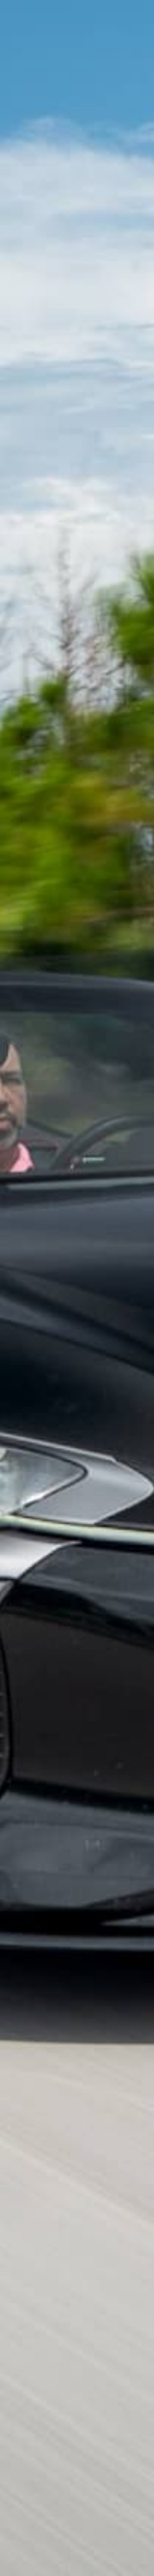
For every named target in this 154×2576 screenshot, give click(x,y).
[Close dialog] (144, 10)
